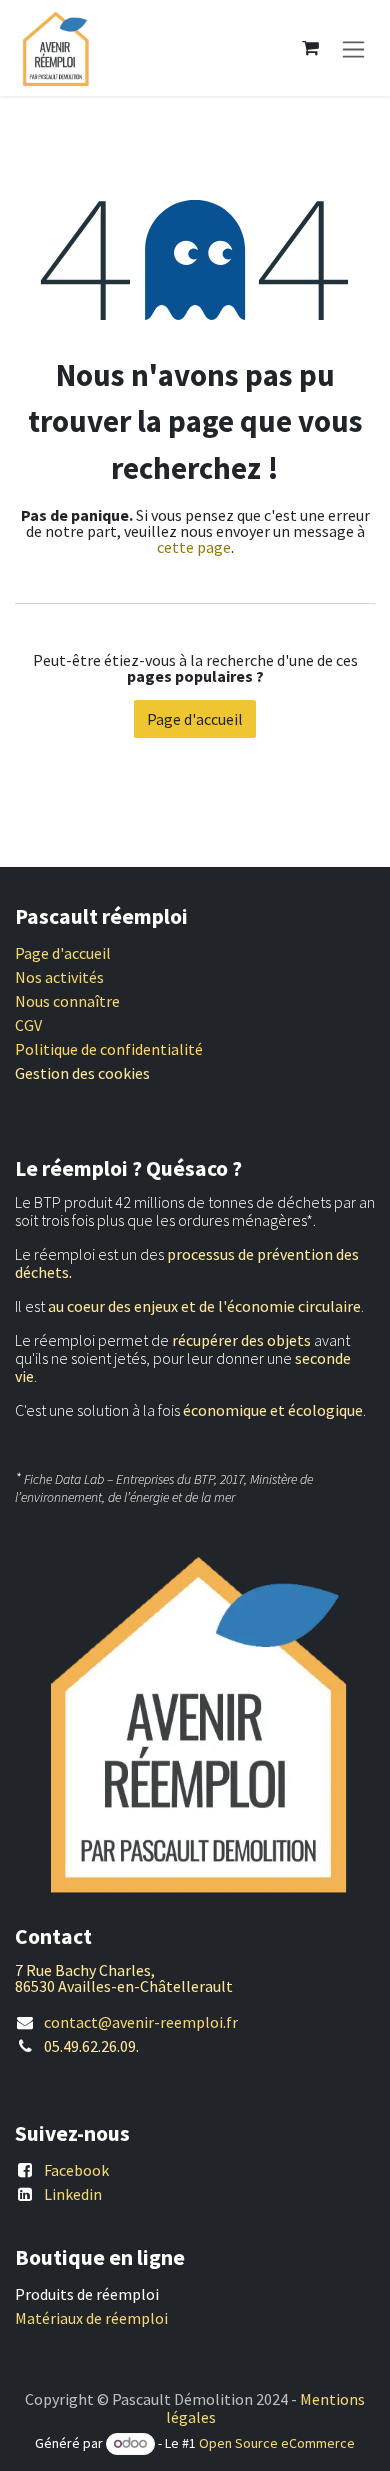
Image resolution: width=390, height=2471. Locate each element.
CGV (28, 1025)
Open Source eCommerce (277, 2443)
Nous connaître (67, 1001)
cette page (194, 547)
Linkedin (73, 2194)
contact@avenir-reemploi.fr (141, 2022)
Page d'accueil (195, 719)
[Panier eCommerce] (310, 48)
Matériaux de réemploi (91, 2318)
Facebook (76, 2170)
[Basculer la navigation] (353, 47)
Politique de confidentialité (109, 1049)
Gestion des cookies (82, 1073)
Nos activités (59, 977)
